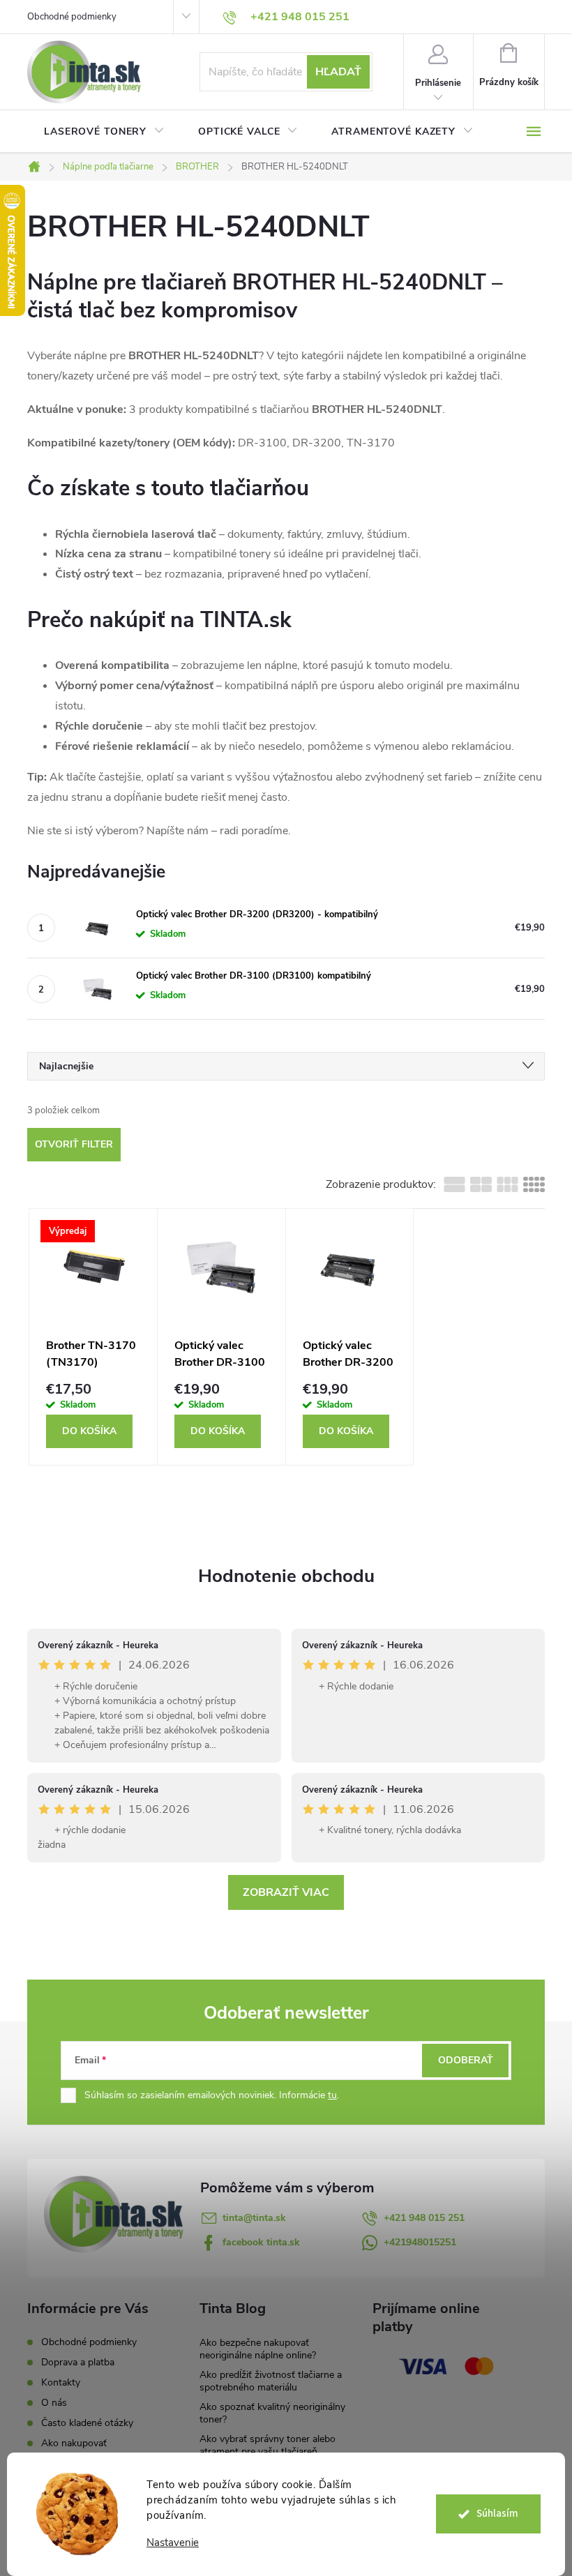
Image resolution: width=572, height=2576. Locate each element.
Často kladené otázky (87, 2423)
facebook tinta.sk (261, 2242)
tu (332, 2095)
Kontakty (61, 2382)
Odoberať (466, 2060)
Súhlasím (497, 2514)
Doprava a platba (78, 2362)
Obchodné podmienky (72, 17)
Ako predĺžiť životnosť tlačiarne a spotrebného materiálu (271, 2381)
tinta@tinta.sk (254, 2218)
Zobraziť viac (286, 1892)
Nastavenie (173, 2543)
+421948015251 (420, 2242)
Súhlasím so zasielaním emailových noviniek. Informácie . (212, 2095)
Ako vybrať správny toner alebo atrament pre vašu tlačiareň (268, 2445)
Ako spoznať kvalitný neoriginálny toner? (272, 2413)
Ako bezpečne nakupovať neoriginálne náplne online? (258, 2349)
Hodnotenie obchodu (286, 1576)
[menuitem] (104, 132)
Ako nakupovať (74, 2443)
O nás (54, 2403)
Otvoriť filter (74, 1144)
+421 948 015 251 (424, 2218)
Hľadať (338, 72)
